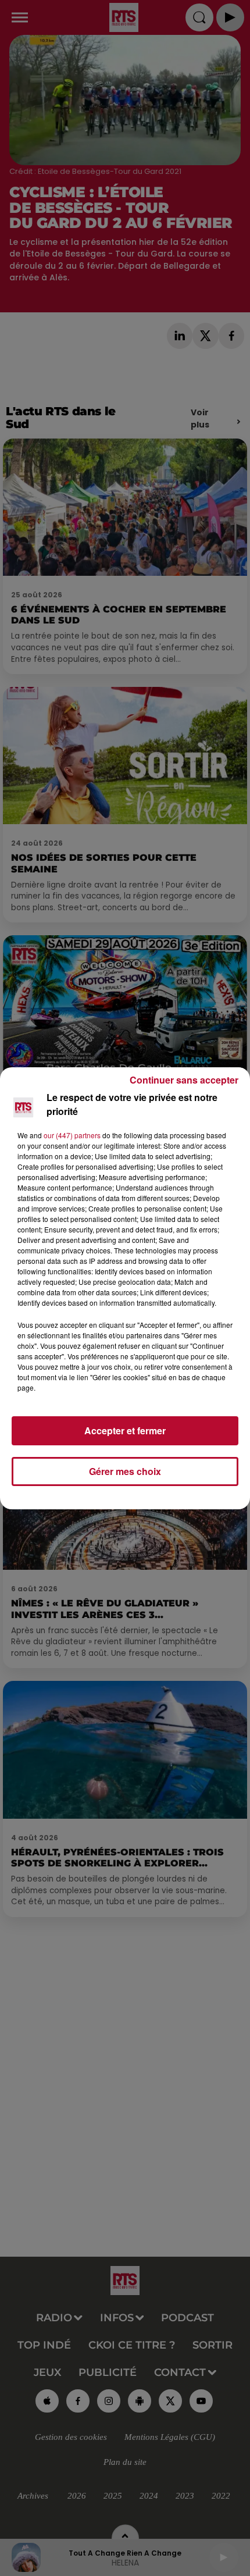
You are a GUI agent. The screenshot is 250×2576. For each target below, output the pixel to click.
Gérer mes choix (125, 1471)
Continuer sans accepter (184, 1080)
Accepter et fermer (125, 1430)
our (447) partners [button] (72, 1135)
